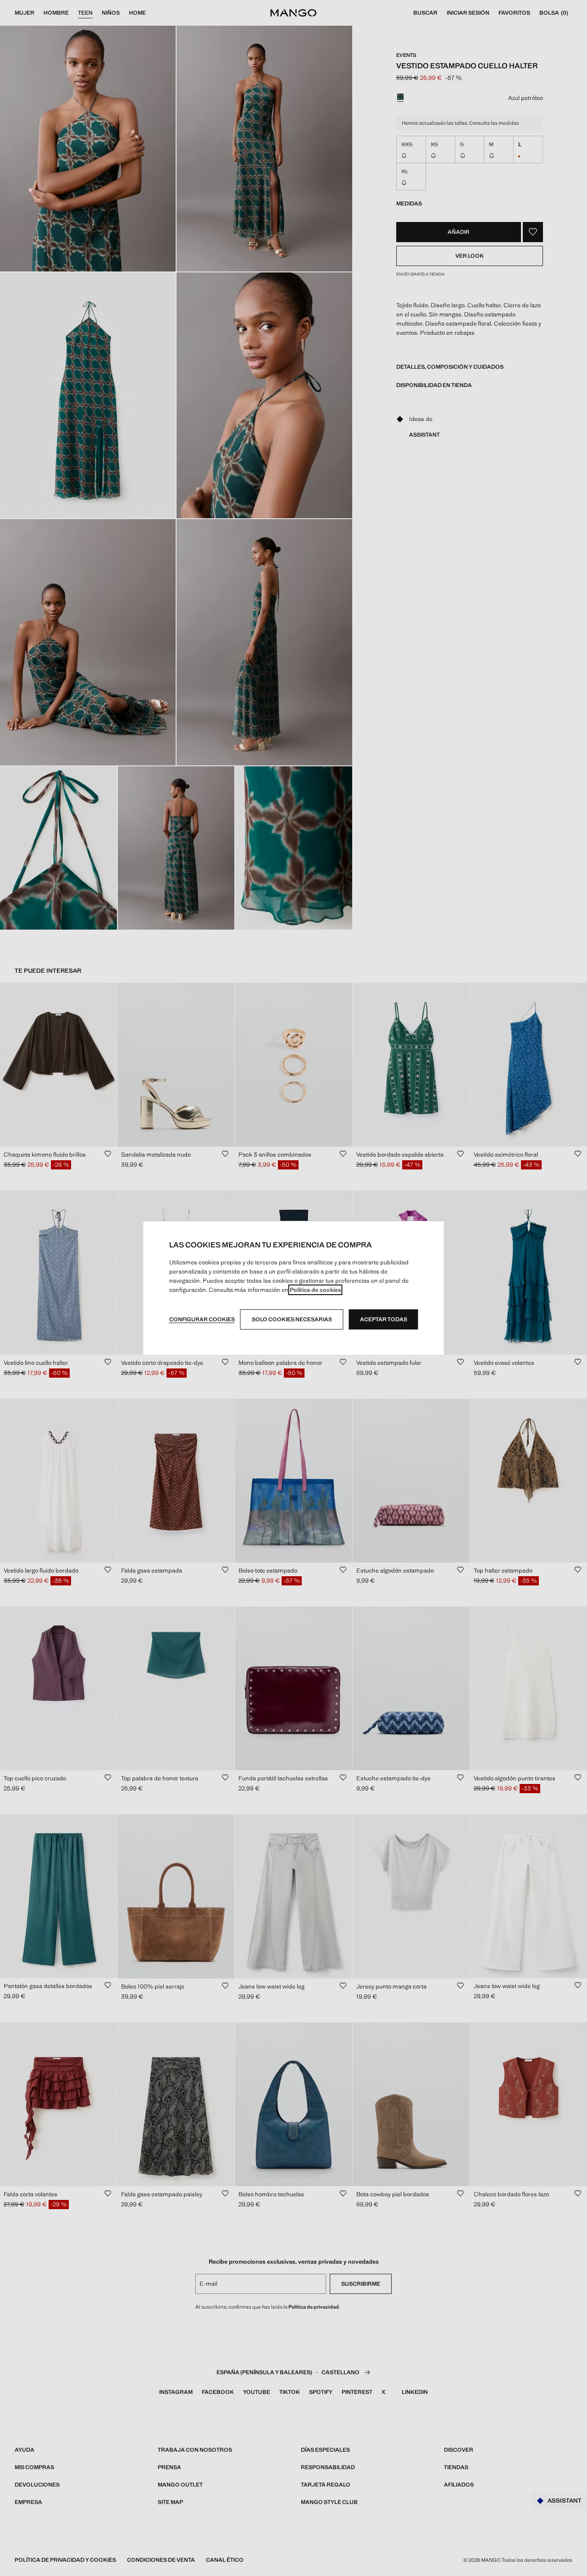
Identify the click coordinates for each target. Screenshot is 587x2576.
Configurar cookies (202, 1319)
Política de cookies (316, 1290)
